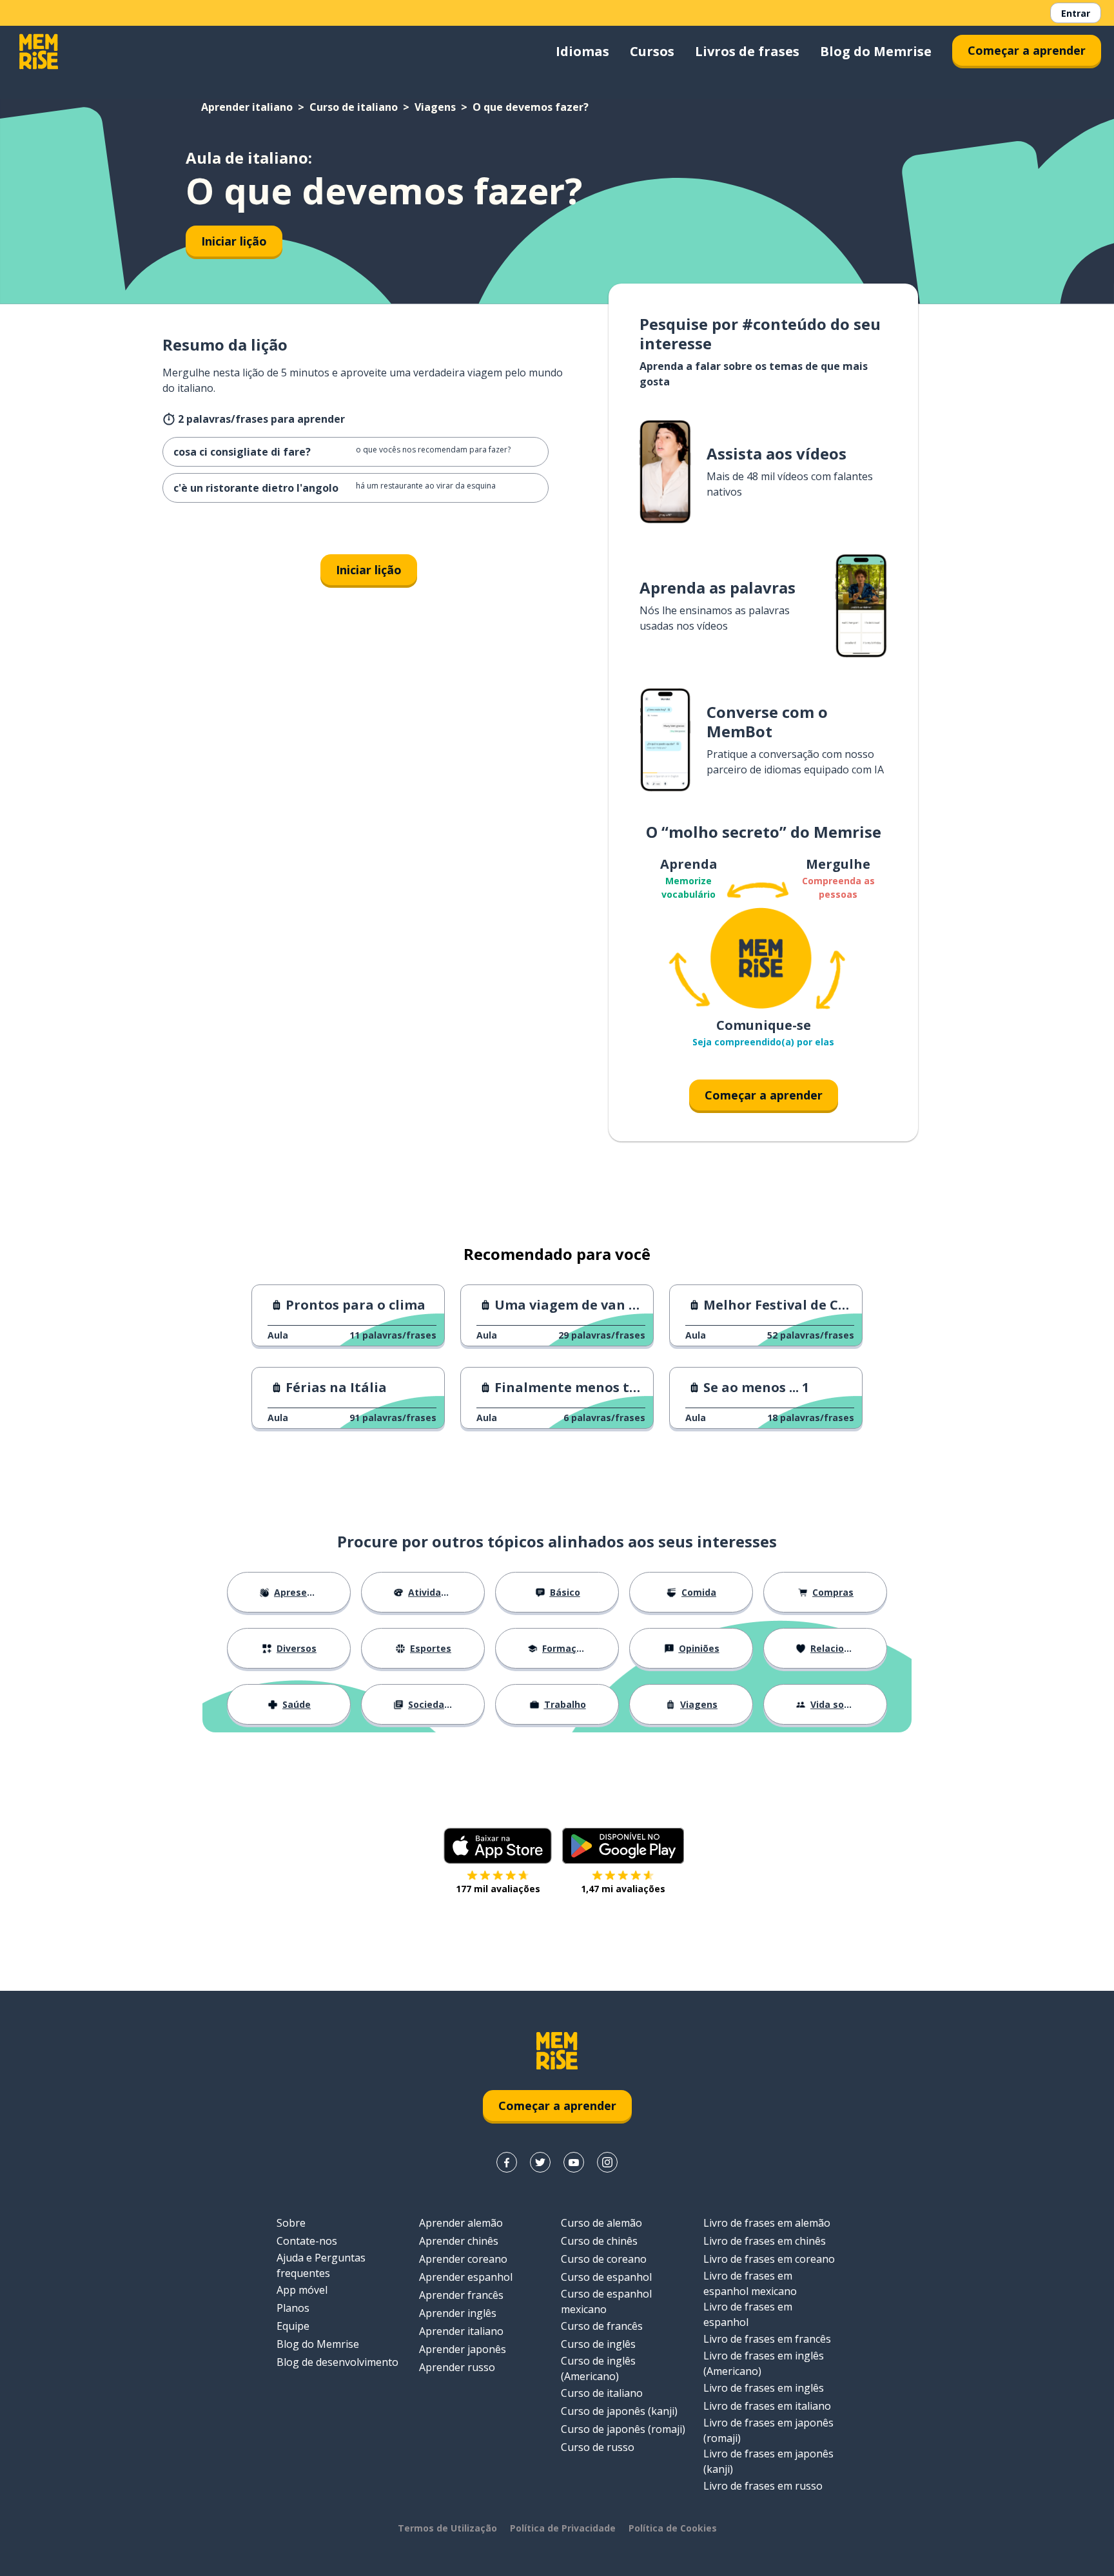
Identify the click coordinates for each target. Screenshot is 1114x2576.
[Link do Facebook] (507, 2162)
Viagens (435, 107)
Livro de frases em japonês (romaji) (768, 2430)
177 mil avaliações (498, 1889)
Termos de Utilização (447, 2528)
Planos (293, 2308)
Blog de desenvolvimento (337, 2362)
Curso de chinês (599, 2241)
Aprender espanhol (466, 2277)
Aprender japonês (463, 2349)
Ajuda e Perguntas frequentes (321, 2265)
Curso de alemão (601, 2223)
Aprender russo (457, 2367)
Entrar (1076, 13)
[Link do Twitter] (540, 2162)
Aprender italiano (247, 107)
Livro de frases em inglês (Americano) (764, 2363)
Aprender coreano (463, 2259)
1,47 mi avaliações (623, 1889)
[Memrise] (39, 52)
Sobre (291, 2223)
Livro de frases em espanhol (748, 2314)
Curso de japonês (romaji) (623, 2429)
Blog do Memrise (876, 51)
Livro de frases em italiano (767, 2406)
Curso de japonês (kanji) (619, 2411)
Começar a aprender (1027, 50)
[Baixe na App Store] (498, 1846)
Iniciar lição (234, 241)
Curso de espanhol (606, 2277)
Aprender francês (461, 2295)
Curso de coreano (604, 2259)
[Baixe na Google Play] (623, 1846)
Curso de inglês (598, 2344)
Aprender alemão (461, 2223)
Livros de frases (747, 51)
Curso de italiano (354, 107)
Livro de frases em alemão (767, 2223)
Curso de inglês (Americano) (598, 2368)
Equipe (293, 2326)
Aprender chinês (459, 2241)
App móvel (302, 2290)
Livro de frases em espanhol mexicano (750, 2283)
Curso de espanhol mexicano (606, 2301)
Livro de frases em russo (763, 2486)
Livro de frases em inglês (764, 2388)
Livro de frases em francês (767, 2339)
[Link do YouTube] (574, 2162)
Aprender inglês (458, 2313)
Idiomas (582, 51)
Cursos (652, 51)
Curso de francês (602, 2326)
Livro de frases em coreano (769, 2259)
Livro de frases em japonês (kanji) (768, 2461)
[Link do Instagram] (607, 2162)
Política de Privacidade (563, 2528)
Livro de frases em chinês (765, 2241)
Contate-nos (307, 2241)
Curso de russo (598, 2447)
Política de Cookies (673, 2528)
